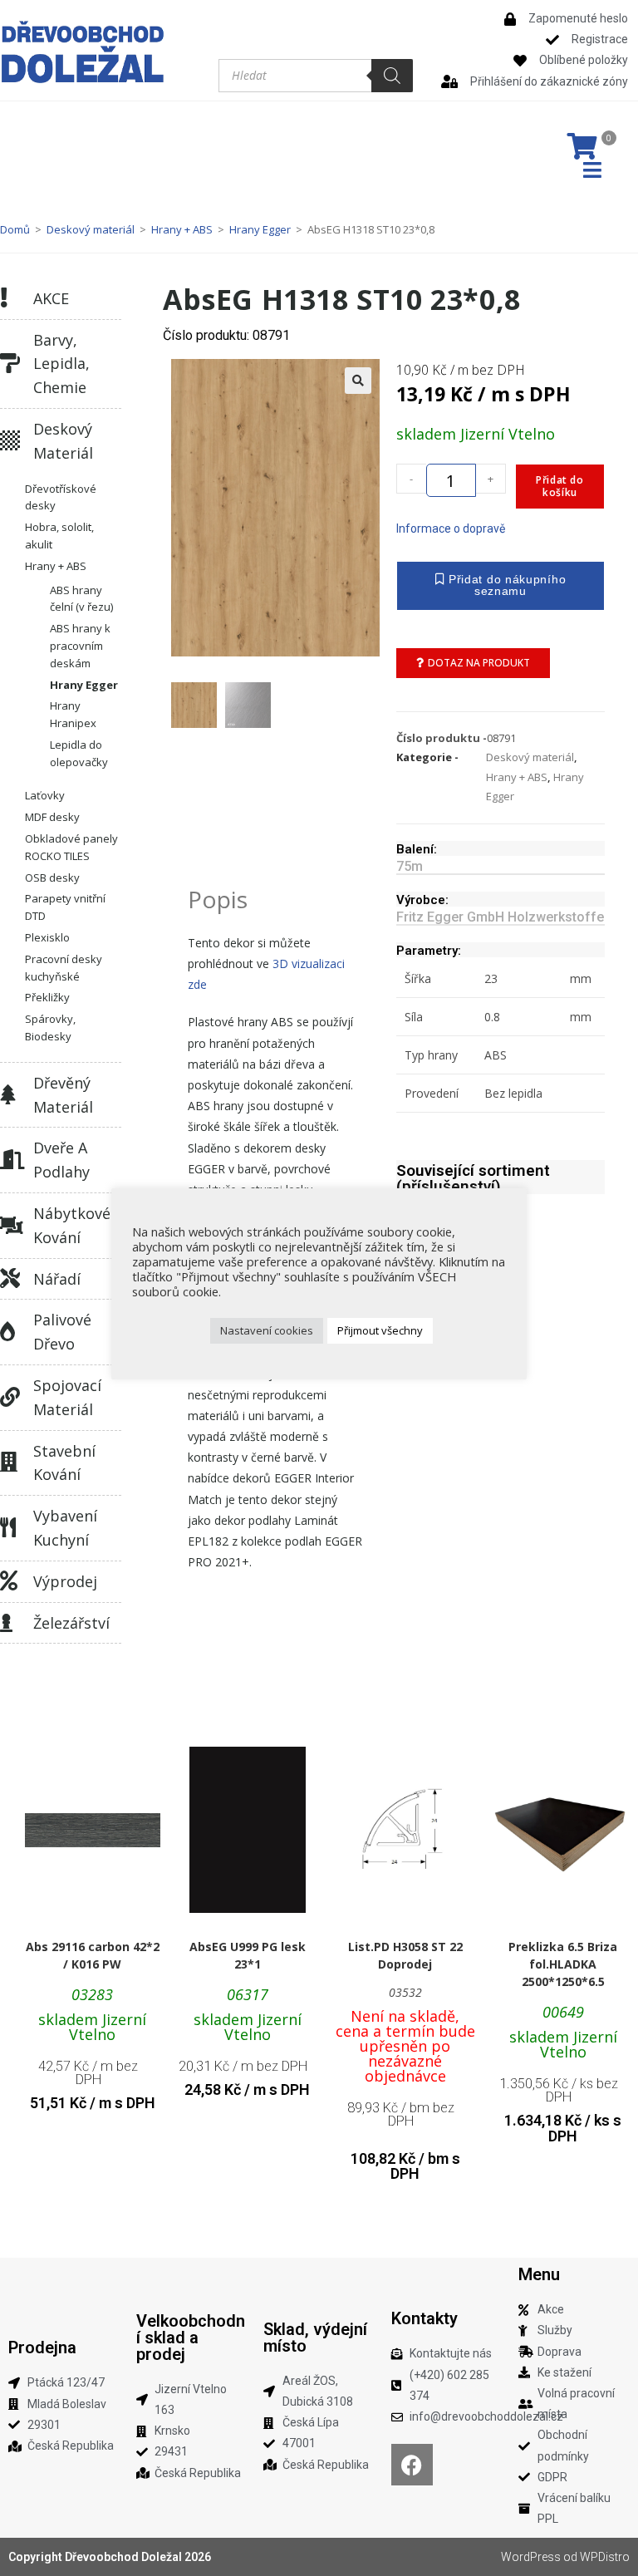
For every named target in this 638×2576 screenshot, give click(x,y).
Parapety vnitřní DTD (65, 907)
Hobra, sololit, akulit (59, 536)
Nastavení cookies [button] (267, 1330)
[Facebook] (412, 2465)
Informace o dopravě (451, 528)
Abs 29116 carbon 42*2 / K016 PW (93, 1955)
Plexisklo (47, 937)
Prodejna (42, 2347)
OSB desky (52, 878)
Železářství (71, 1623)
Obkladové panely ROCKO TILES (71, 847)
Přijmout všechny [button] (380, 1330)
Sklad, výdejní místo (315, 2338)
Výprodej (65, 1581)
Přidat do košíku (559, 486)
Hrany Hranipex (73, 714)
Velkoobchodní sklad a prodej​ (191, 2338)
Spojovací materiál (67, 1397)
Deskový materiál (91, 229)
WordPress (531, 2557)
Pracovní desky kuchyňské (64, 968)
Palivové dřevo (62, 1332)
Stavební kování (64, 1463)
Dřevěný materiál (63, 1095)
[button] (358, 381)
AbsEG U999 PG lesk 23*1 (248, 1955)
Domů (15, 229)
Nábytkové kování (72, 1225)
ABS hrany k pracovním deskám (80, 646)
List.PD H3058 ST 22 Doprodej (405, 1955)
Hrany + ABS (182, 229)
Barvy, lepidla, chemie (61, 364)
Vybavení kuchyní (65, 1528)
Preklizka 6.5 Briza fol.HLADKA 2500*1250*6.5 (563, 1964)
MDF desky (52, 817)
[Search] (392, 76)
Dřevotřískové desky (61, 497)
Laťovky (45, 795)
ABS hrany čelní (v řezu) (81, 599)
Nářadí (57, 1279)
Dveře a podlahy (61, 1160)
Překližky (47, 997)
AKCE (51, 298)
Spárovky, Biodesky (50, 1027)
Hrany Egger (260, 229)
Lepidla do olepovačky (79, 753)
